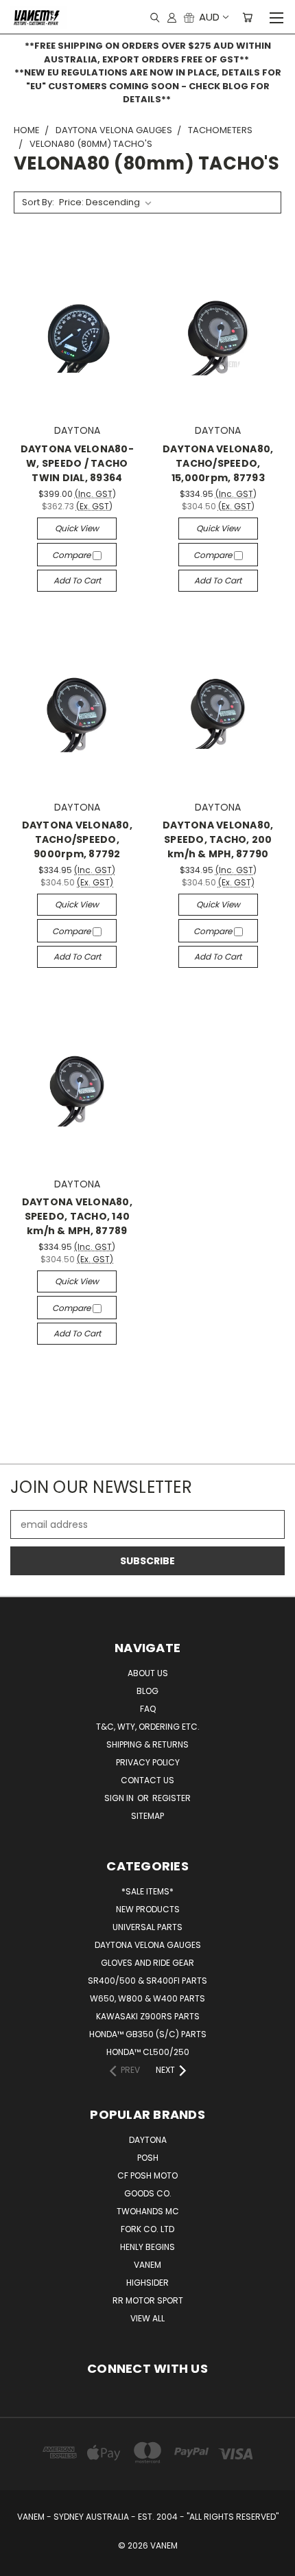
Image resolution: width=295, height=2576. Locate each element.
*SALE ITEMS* (147, 1891)
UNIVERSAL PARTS (147, 1927)
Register (172, 1798)
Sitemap (147, 1816)
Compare (72, 555)
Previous (21, 2562)
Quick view (77, 528)
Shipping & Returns (147, 1744)
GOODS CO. (148, 2193)
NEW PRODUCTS (148, 1909)
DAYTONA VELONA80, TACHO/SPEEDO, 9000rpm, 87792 (77, 839)
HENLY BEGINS (147, 2247)
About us (148, 1673)
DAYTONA (148, 2140)
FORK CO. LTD (147, 2229)
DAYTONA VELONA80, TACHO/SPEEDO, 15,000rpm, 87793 (218, 463)
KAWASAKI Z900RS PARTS (148, 2016)
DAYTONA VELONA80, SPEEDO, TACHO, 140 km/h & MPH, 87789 (77, 1216)
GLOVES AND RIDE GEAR (147, 1963)
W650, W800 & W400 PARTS (147, 1998)
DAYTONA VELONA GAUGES (148, 1945)
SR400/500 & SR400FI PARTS (147, 1981)
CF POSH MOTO (147, 2175)
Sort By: (38, 202)
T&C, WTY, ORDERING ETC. (148, 1727)
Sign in (120, 1798)
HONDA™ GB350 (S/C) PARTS (148, 2034)
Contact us (147, 1780)
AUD (209, 17)
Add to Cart (77, 580)
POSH (148, 2158)
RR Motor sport (148, 2300)
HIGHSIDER (147, 2283)
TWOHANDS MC (148, 2211)
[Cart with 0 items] (247, 17)
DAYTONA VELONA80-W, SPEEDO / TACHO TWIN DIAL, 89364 (77, 463)
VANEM (147, 2265)
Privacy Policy (148, 1762)
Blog (147, 1691)
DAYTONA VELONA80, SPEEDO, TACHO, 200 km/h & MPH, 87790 (218, 839)
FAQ (148, 1709)
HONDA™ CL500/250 (148, 2052)
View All (147, 2318)
